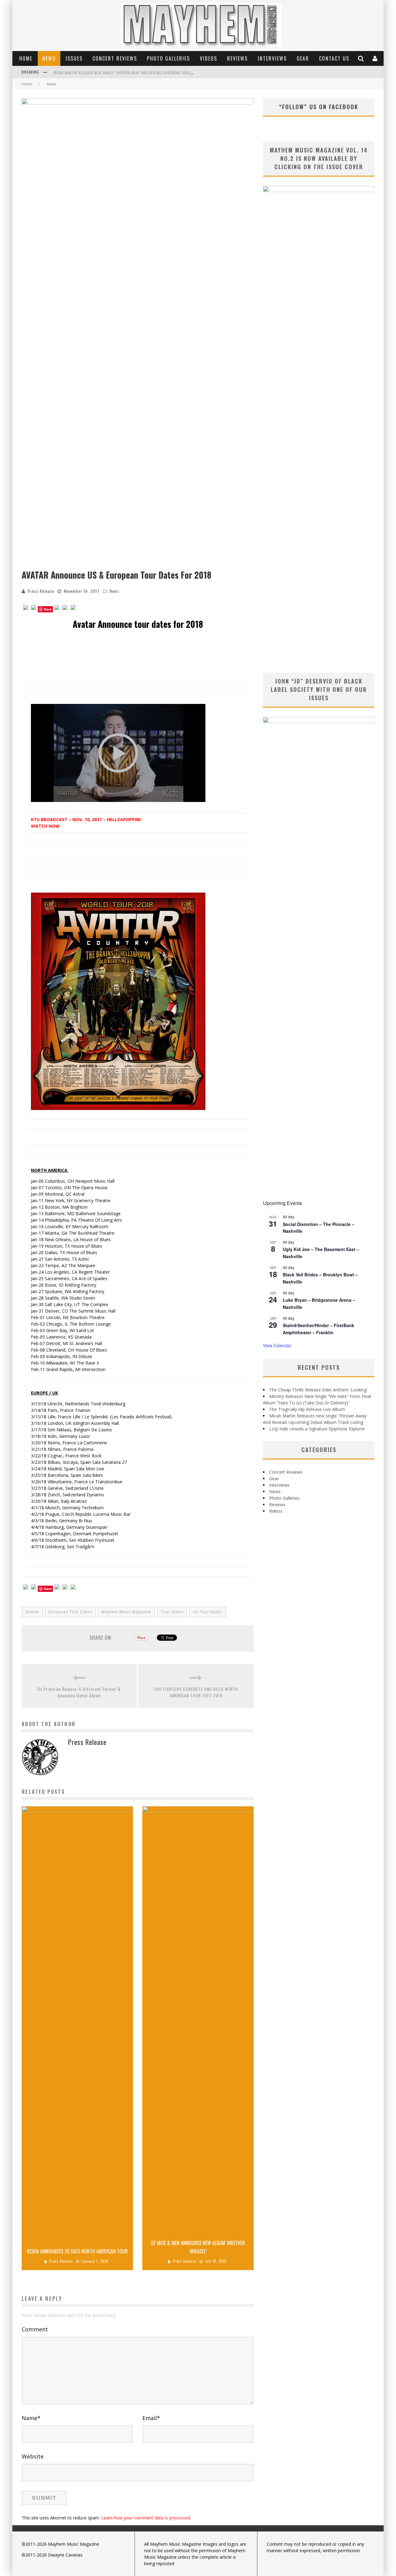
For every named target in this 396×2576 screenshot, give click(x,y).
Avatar (32, 1612)
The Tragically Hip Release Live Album (307, 1409)
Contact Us (334, 58)
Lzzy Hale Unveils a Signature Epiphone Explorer (317, 1429)
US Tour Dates (208, 1612)
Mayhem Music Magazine (126, 1612)
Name (31, 2418)
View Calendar (277, 1345)
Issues (74, 58)
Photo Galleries (168, 58)
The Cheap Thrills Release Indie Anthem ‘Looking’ (318, 1390)
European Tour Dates (70, 1612)
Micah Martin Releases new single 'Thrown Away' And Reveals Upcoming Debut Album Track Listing (142, 73)
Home (26, 58)
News (49, 58)
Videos (209, 58)
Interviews (272, 58)
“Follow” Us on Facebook (319, 107)
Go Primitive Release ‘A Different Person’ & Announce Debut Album (79, 1692)
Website (33, 2456)
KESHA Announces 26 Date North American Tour (77, 2251)
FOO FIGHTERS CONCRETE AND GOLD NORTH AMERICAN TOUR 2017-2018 (196, 1692)
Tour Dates (172, 1612)
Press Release (41, 591)
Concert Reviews (115, 58)
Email (151, 2418)
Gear (303, 58)
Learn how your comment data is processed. (146, 2518)
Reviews (237, 58)
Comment (35, 2329)
